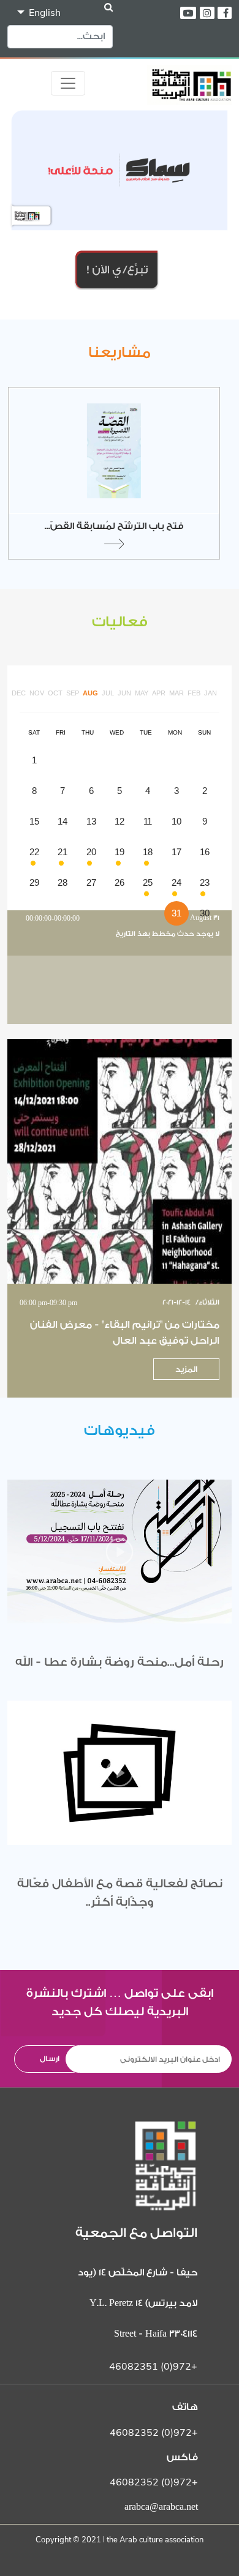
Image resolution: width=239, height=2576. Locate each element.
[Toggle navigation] (68, 83)
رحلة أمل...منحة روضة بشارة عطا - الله (120, 1662)
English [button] (44, 13)
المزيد (186, 1369)
